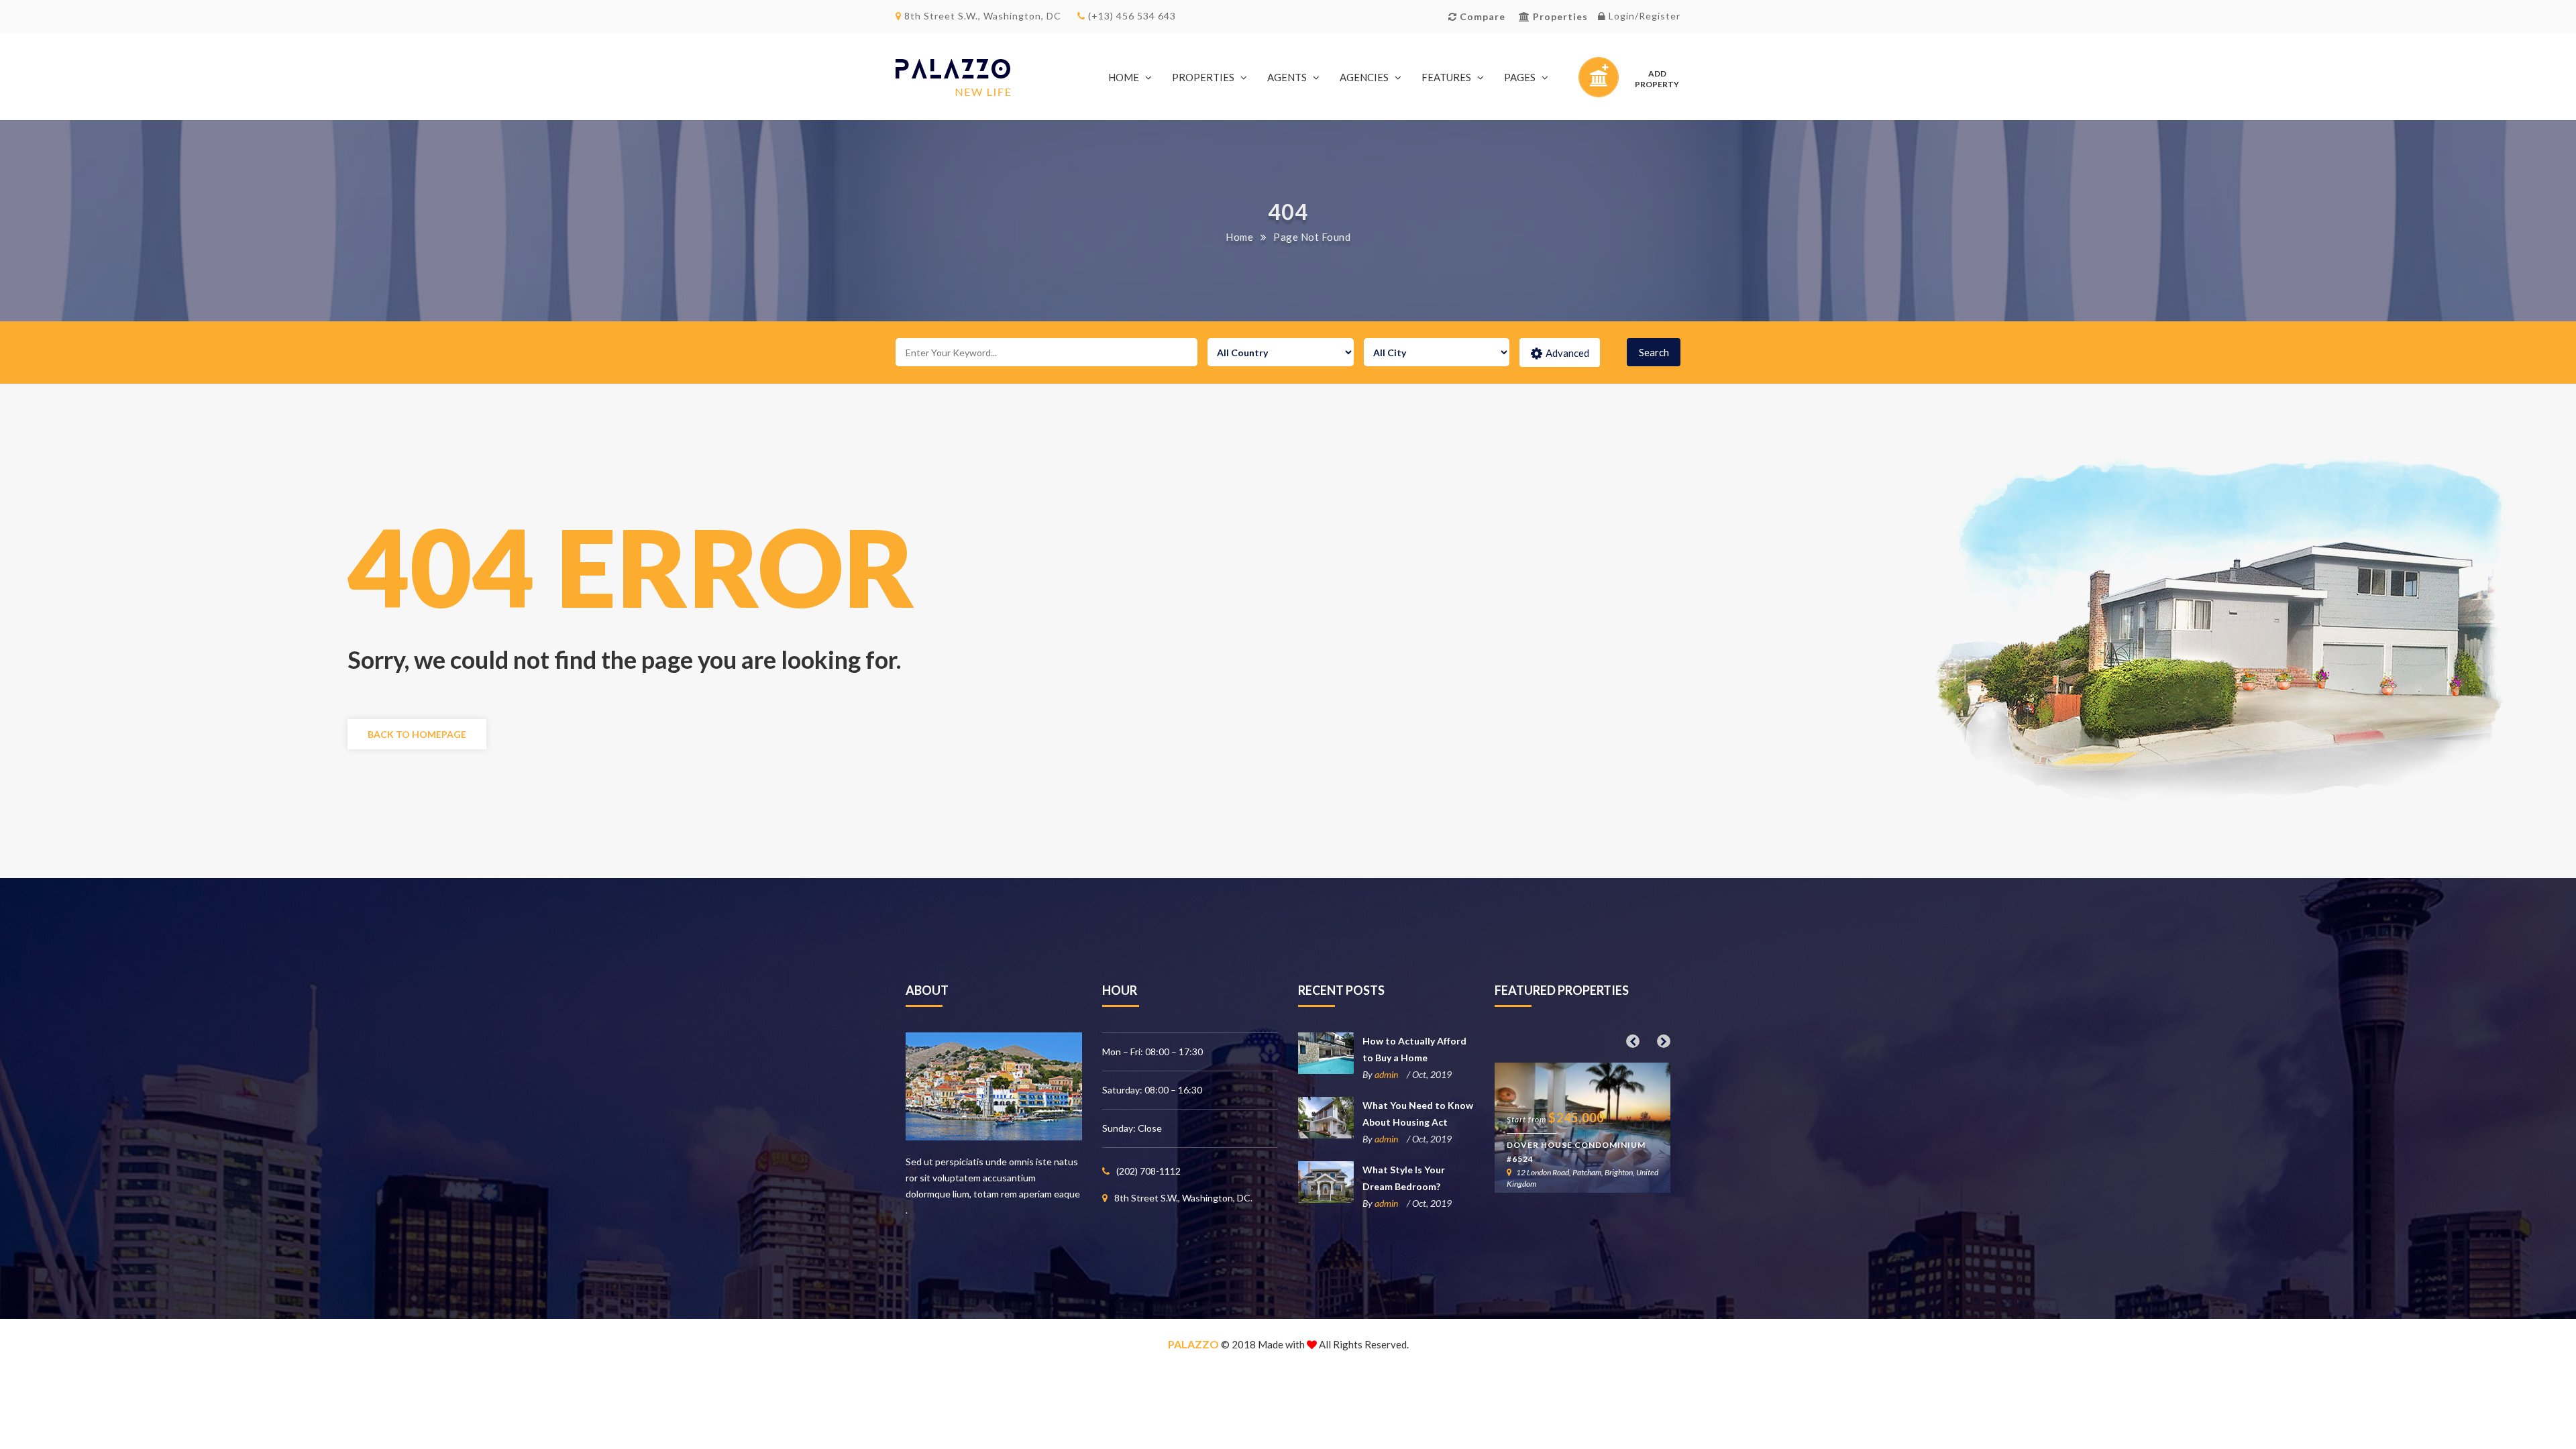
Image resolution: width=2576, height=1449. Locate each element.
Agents (1287, 77)
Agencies (1364, 77)
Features (1446, 77)
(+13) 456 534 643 (1131, 16)
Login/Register (1643, 16)
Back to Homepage (417, 734)
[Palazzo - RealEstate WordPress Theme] (953, 77)
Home (1124, 77)
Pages (1520, 77)
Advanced (1567, 353)
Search (1654, 352)
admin (1386, 1074)
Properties (1203, 77)
